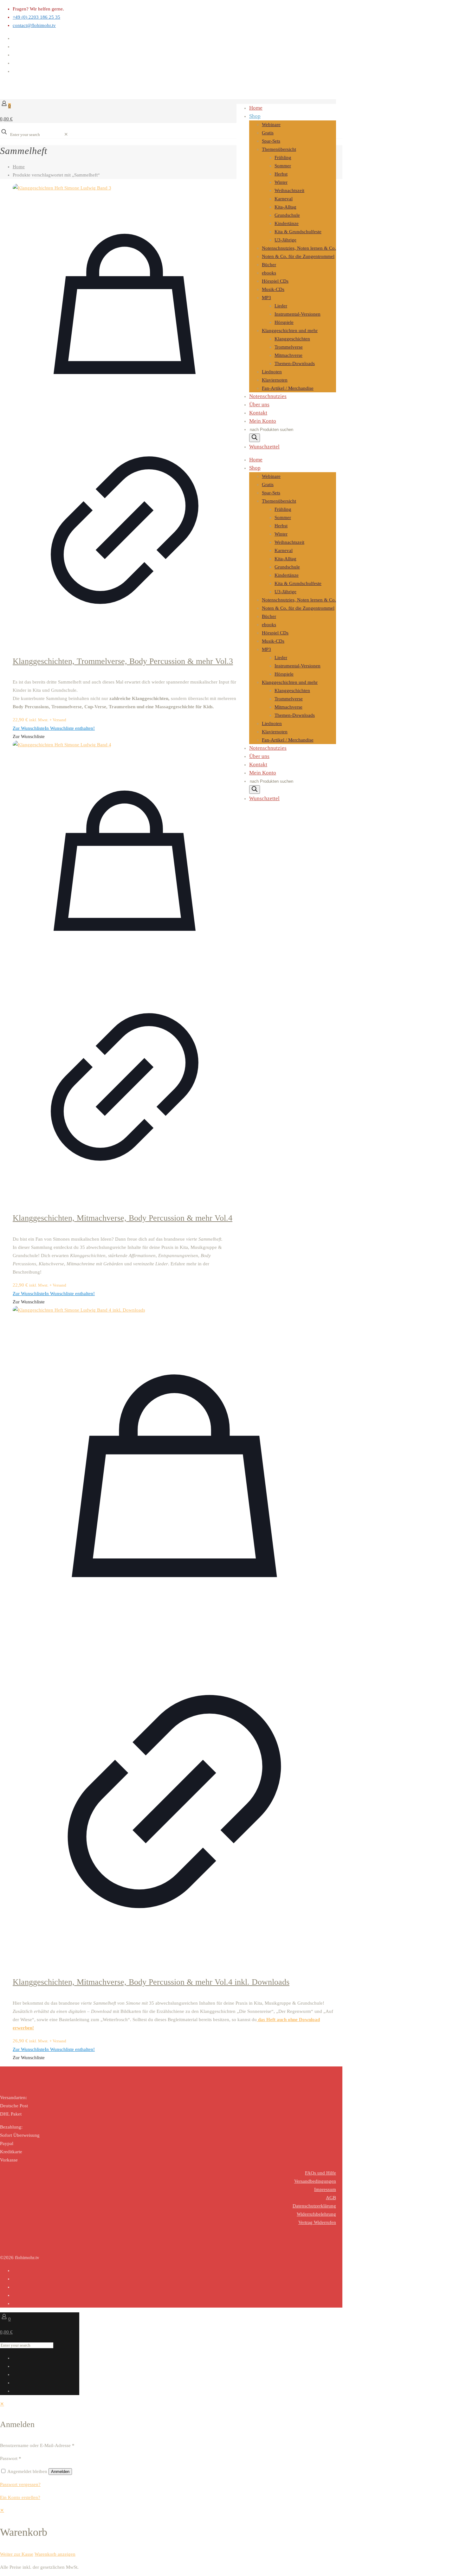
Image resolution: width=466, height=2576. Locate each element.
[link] (66, 134)
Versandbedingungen (315, 2181)
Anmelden (60, 2472)
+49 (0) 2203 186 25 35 (36, 17)
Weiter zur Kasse (17, 2554)
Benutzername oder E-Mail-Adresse (37, 2445)
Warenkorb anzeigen (55, 2554)
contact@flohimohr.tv (34, 25)
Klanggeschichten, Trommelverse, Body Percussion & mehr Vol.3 (123, 661)
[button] (54, 728)
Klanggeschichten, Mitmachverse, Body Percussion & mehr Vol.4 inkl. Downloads (151, 1982)
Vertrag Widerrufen (317, 2222)
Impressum (325, 2189)
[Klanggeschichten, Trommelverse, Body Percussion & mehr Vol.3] (125, 188)
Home (19, 167)
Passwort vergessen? (20, 2484)
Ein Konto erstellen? (20, 2497)
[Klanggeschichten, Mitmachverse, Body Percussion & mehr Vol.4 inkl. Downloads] (174, 1310)
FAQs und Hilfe (320, 2173)
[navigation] (233, 2532)
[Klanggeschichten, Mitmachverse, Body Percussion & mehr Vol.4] (125, 745)
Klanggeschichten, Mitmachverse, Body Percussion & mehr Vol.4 (123, 1218)
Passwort (11, 2458)
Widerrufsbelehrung (316, 2214)
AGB (331, 2198)
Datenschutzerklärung (314, 2206)
